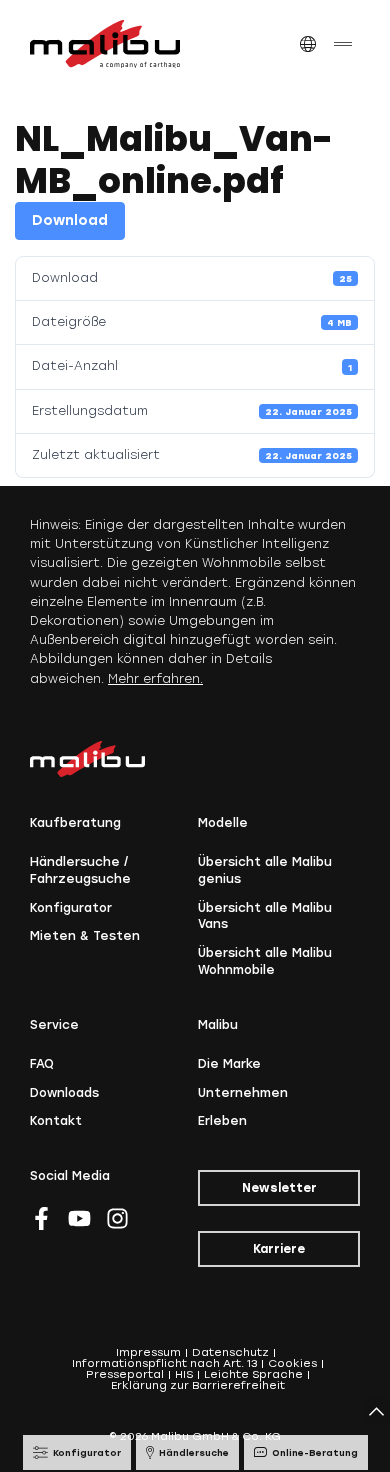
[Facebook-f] (41, 1218)
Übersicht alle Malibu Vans (265, 916)
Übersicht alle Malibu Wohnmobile (265, 961)
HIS (184, 1374)
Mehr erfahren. (155, 679)
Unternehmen (243, 1093)
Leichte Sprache (253, 1374)
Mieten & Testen (85, 936)
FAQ (42, 1064)
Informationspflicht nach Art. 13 (164, 1363)
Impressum (148, 1352)
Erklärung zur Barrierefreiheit (198, 1385)
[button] (307, 44)
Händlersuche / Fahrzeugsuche (80, 870)
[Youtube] (79, 1218)
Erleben (222, 1121)
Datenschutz (230, 1352)
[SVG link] (105, 44)
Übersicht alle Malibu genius (265, 870)
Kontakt (56, 1121)
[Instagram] (117, 1218)
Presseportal (125, 1374)
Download (70, 220)
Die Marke (229, 1064)
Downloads (64, 1093)
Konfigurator (71, 908)
